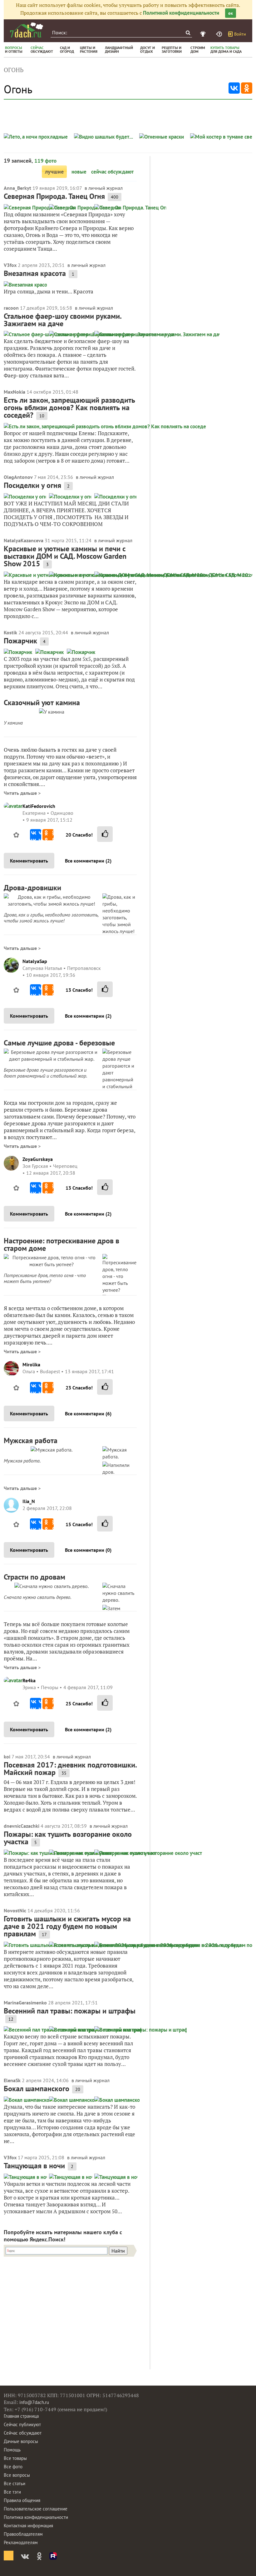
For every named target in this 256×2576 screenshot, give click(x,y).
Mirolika (31, 1364)
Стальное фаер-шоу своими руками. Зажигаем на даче (62, 320)
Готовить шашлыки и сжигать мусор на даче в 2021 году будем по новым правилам (67, 1926)
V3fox (10, 265)
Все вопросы (17, 2475)
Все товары (15, 2458)
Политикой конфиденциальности (181, 13)
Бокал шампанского (37, 2089)
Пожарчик (20, 641)
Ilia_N (29, 1501)
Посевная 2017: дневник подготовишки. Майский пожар (70, 1769)
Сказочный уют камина (42, 703)
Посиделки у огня (32, 485)
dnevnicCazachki (22, 1826)
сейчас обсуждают (112, 172)
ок (231, 13)
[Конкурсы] (204, 34)
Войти (240, 34)
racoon (11, 308)
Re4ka (29, 1680)
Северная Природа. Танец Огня (54, 196)
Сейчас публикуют (22, 2424)
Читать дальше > (22, 793)
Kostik (10, 632)
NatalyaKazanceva (24, 540)
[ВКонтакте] (234, 88)
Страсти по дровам (34, 1577)
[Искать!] (188, 33)
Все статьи (15, 2483)
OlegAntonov (18, 477)
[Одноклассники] (247, 88)
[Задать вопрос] (220, 34)
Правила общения (22, 2500)
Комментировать (29, 861)
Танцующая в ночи (34, 2166)
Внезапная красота (35, 273)
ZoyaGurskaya (38, 1159)
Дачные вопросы (21, 2441)
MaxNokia (15, 392)
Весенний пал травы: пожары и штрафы (70, 2011)
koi (7, 1757)
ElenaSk (12, 2080)
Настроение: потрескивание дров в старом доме (62, 1244)
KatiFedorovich (39, 806)
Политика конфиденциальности (36, 2517)
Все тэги (12, 2492)
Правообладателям (23, 2534)
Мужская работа (31, 1440)
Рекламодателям (21, 2542)
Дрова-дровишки (32, 888)
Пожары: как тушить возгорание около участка (68, 1838)
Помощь (12, 2450)
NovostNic (15, 1910)
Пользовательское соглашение (36, 2509)
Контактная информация (28, 2526)
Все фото (13, 2467)
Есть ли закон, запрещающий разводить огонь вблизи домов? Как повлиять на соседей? (69, 408)
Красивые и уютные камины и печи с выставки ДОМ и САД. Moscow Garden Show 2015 (65, 556)
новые (79, 172)
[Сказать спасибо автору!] (105, 834)
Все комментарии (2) (88, 861)
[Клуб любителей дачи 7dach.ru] (27, 30)
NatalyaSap (35, 961)
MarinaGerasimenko (25, 2003)
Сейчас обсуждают (23, 2433)
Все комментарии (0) (88, 1550)
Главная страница (21, 2416)
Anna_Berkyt (17, 188)
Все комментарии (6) (88, 1413)
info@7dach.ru (34, 2402)
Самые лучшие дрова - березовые (59, 1043)
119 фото (45, 161)
